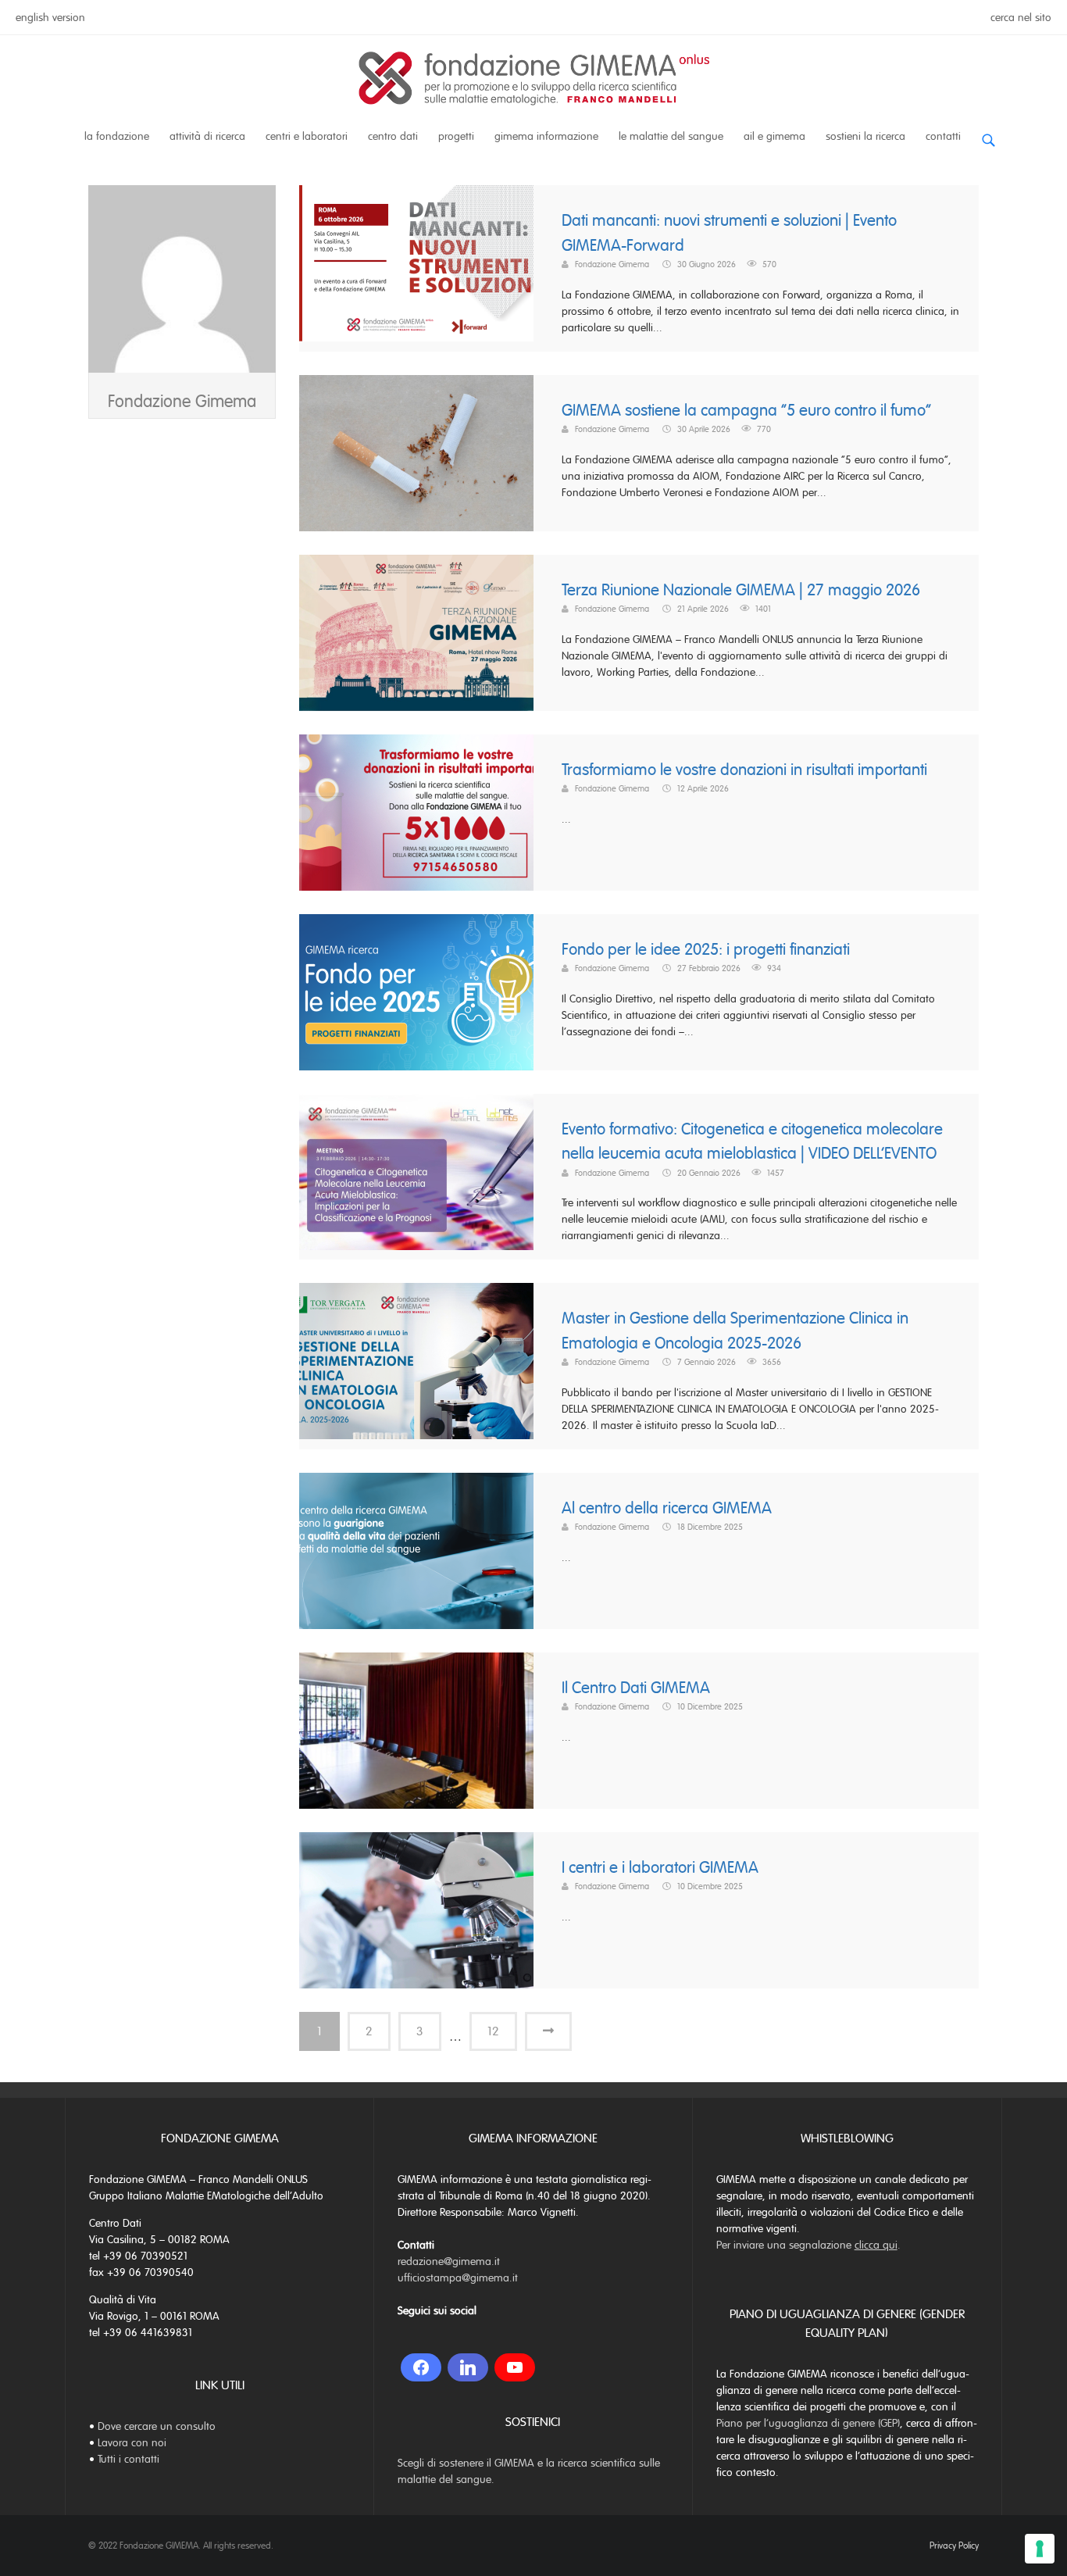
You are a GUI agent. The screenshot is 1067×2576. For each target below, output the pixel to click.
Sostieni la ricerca (865, 136)
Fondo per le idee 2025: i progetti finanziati (706, 950)
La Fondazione (117, 136)
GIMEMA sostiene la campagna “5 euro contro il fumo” (746, 411)
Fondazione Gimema (182, 401)
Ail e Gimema (774, 136)
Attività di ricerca (207, 136)
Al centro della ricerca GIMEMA (667, 1508)
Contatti (943, 136)
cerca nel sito (1021, 18)
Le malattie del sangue (671, 136)
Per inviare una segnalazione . (808, 2245)
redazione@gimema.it (449, 2262)
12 (493, 2031)
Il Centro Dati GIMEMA (636, 1688)
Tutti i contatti (128, 2459)
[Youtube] (515, 2367)
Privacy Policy (954, 2546)
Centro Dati (393, 136)
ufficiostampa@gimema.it (458, 2278)
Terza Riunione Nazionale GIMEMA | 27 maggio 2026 (741, 590)
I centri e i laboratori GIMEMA (660, 1868)
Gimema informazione (546, 136)
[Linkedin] (468, 2367)
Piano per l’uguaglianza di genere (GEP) (808, 2423)
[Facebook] (421, 2367)
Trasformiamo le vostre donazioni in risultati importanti (744, 770)
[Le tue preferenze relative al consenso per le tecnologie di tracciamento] (1040, 2549)
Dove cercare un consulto (157, 2426)
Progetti (456, 136)
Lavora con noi (132, 2443)
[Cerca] (988, 134)
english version (50, 18)
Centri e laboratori (307, 136)
